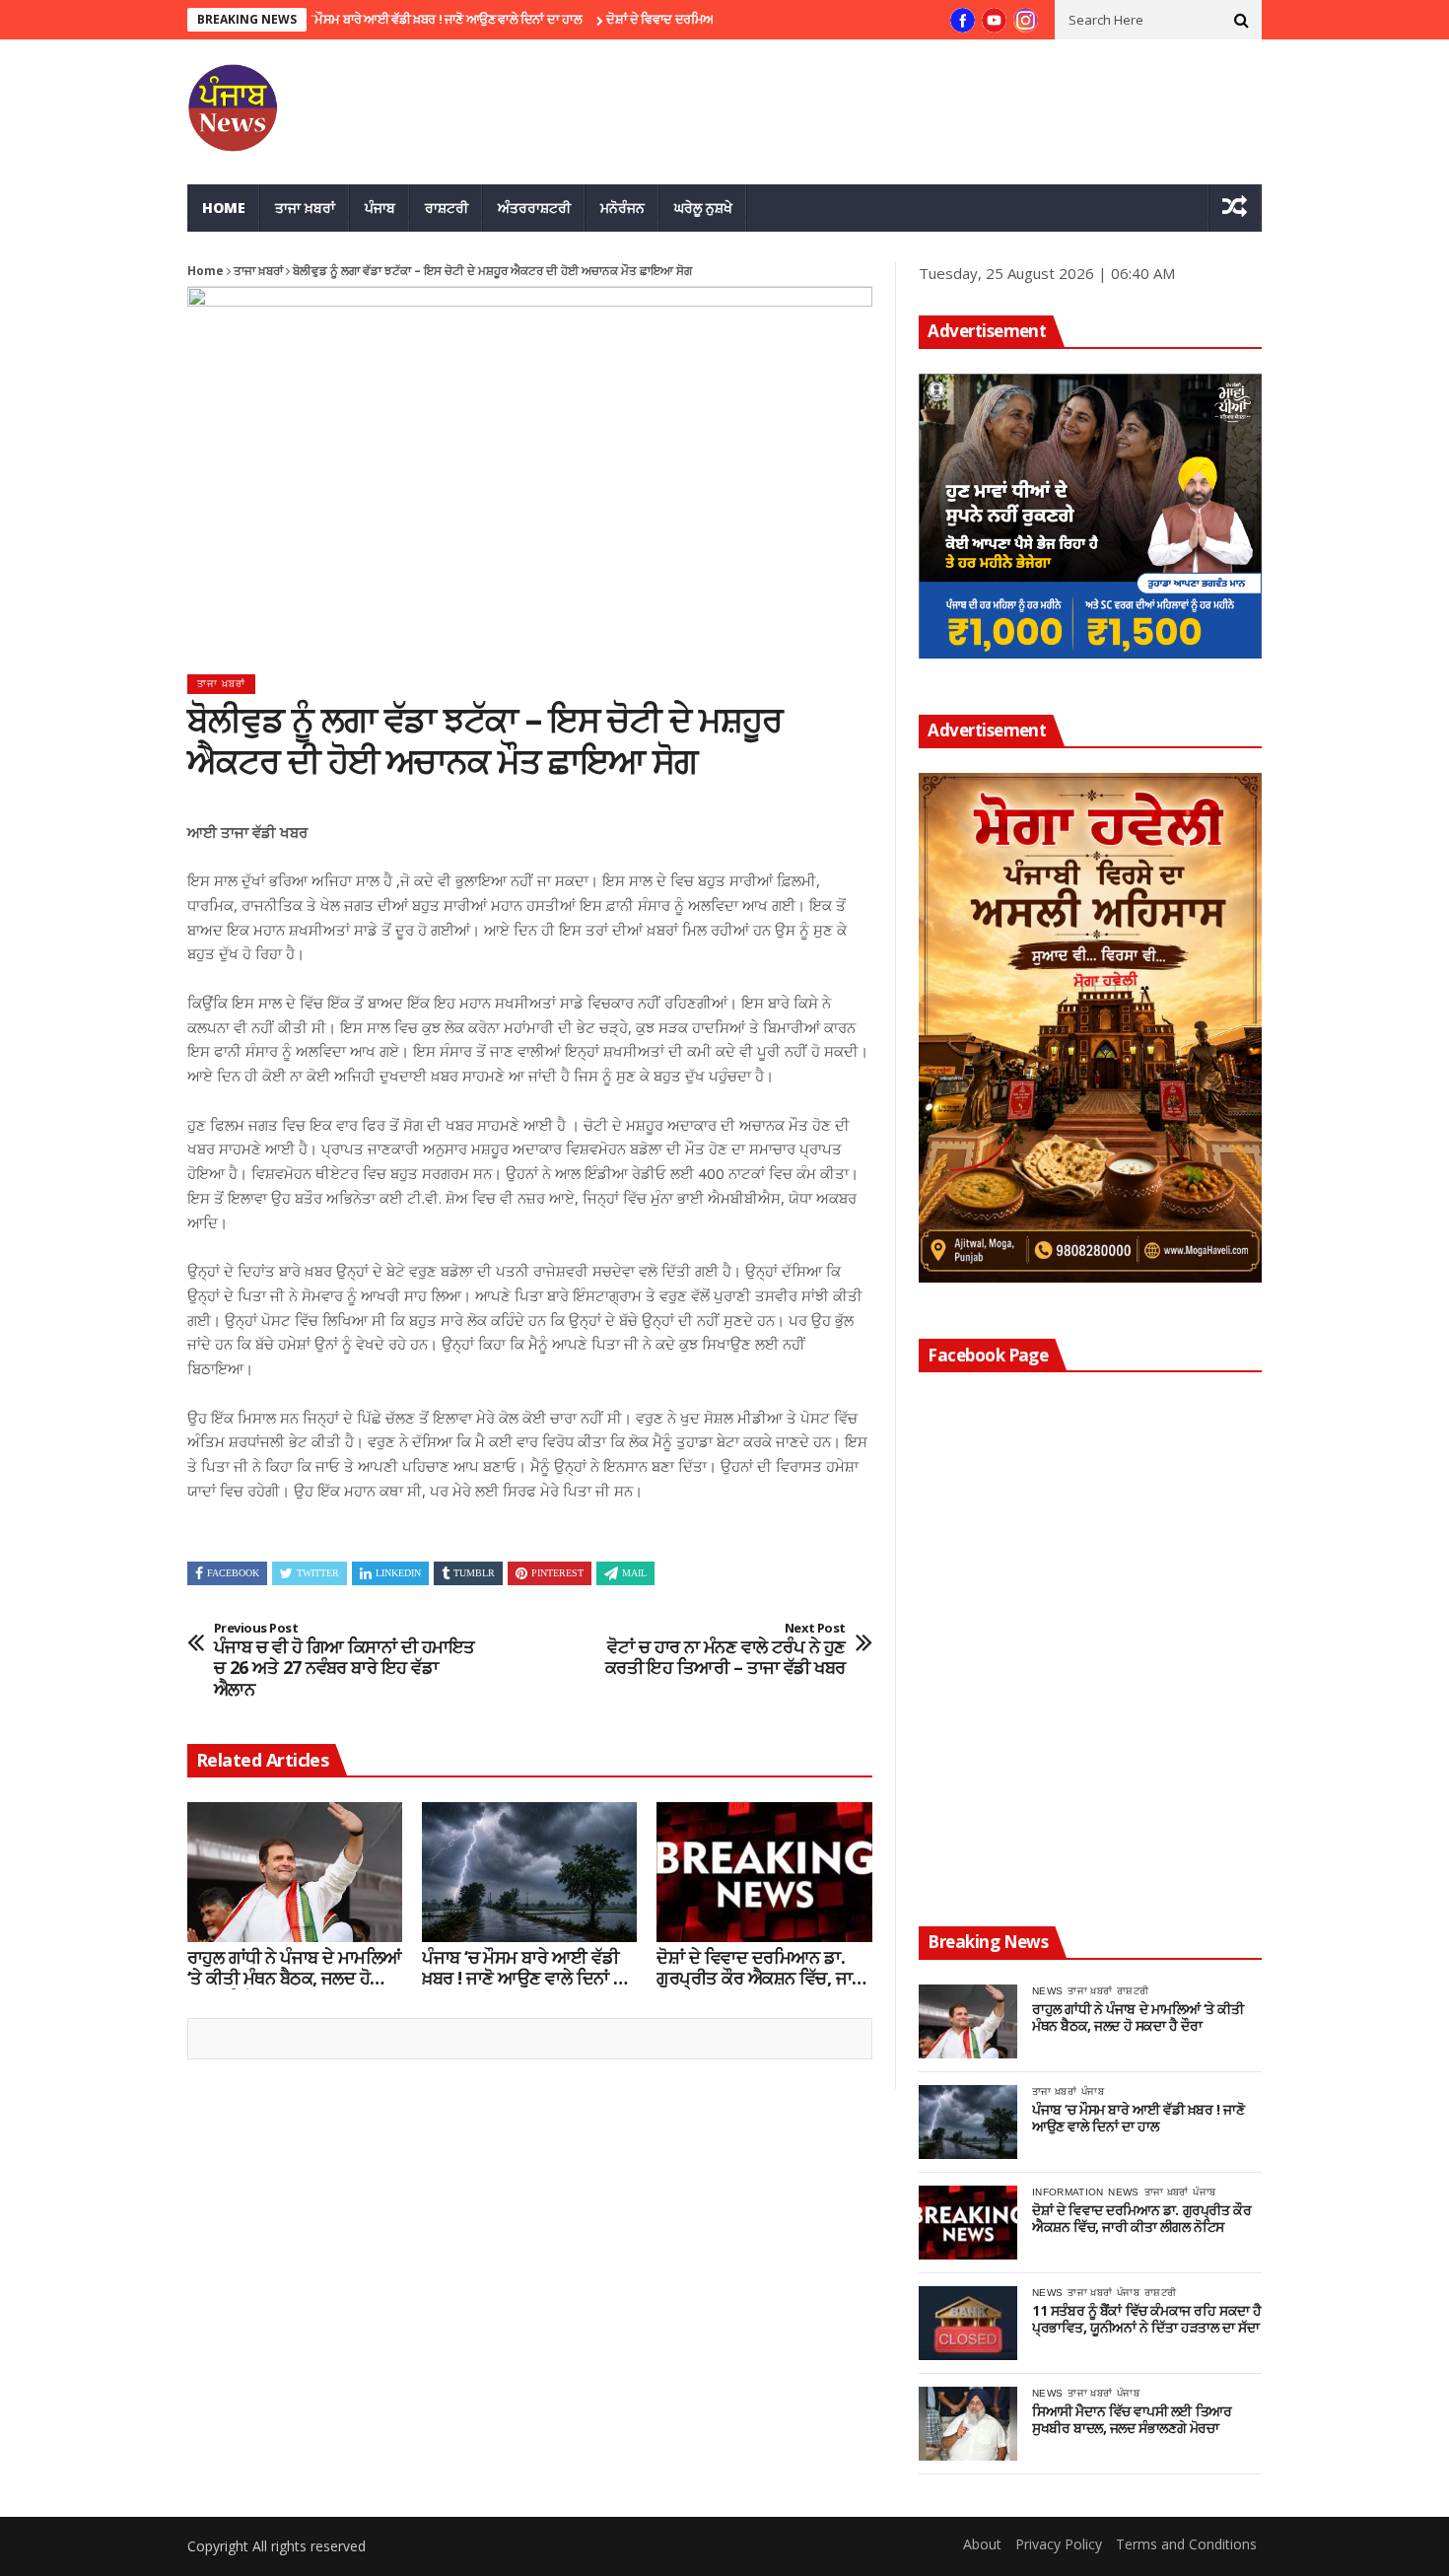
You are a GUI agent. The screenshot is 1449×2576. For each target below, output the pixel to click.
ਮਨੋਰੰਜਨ (622, 208)
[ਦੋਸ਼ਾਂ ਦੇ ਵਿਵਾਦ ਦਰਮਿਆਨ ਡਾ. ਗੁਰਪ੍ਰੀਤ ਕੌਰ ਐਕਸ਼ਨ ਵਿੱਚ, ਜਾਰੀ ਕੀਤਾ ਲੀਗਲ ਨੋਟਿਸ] (764, 1872)
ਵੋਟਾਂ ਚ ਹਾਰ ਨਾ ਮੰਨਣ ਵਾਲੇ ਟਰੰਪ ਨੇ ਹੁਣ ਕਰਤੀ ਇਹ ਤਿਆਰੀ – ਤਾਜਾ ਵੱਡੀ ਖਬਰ (725, 1650)
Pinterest (557, 1573)
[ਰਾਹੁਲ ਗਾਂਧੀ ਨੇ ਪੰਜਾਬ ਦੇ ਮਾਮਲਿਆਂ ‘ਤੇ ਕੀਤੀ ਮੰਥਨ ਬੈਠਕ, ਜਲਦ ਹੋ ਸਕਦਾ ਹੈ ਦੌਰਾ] (295, 1872)
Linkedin (398, 1573)
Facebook (233, 1573)
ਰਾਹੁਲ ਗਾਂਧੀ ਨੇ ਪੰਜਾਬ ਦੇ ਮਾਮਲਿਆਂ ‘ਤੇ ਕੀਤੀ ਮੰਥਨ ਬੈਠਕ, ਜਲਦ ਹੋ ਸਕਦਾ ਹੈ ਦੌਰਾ (295, 1968)
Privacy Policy (1059, 2544)
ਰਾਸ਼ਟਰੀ (447, 208)
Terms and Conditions (1186, 2544)
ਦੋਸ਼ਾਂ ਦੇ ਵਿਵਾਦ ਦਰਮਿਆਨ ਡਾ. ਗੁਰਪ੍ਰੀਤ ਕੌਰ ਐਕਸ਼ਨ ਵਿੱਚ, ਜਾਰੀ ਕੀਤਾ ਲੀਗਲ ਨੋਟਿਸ (761, 1968)
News (1047, 1991)
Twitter (318, 1573)
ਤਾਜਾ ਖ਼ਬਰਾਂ (305, 208)
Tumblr (474, 1573)
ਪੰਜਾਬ (380, 208)
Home (224, 208)
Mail (634, 1573)
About (982, 2544)
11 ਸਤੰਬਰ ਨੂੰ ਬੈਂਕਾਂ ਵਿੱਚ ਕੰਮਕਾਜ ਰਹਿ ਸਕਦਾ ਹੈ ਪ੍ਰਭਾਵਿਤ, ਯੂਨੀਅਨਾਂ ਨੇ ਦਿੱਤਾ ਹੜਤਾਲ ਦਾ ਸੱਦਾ (1147, 2320)
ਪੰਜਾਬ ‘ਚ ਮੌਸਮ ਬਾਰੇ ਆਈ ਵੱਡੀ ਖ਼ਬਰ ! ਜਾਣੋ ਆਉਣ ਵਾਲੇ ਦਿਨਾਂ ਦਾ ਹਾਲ (363, 19)
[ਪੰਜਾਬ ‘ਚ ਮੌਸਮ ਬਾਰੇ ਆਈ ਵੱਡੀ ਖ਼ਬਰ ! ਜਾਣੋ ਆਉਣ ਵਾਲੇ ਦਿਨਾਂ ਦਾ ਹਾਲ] (529, 1872)
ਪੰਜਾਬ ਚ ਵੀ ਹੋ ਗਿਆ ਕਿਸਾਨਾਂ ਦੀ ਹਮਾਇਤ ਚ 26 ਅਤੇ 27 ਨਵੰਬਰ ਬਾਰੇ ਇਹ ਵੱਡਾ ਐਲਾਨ (345, 1660)
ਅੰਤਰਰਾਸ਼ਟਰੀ (534, 208)
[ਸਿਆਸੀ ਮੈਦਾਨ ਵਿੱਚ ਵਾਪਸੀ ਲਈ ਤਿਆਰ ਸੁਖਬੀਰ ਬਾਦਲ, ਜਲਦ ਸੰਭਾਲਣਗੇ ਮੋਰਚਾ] (968, 2424)
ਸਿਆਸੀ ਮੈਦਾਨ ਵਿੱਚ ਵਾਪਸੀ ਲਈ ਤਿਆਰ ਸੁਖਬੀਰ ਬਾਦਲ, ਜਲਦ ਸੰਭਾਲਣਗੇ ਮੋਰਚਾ (1132, 2420)
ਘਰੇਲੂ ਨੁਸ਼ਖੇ (703, 208)
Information (1068, 2192)
